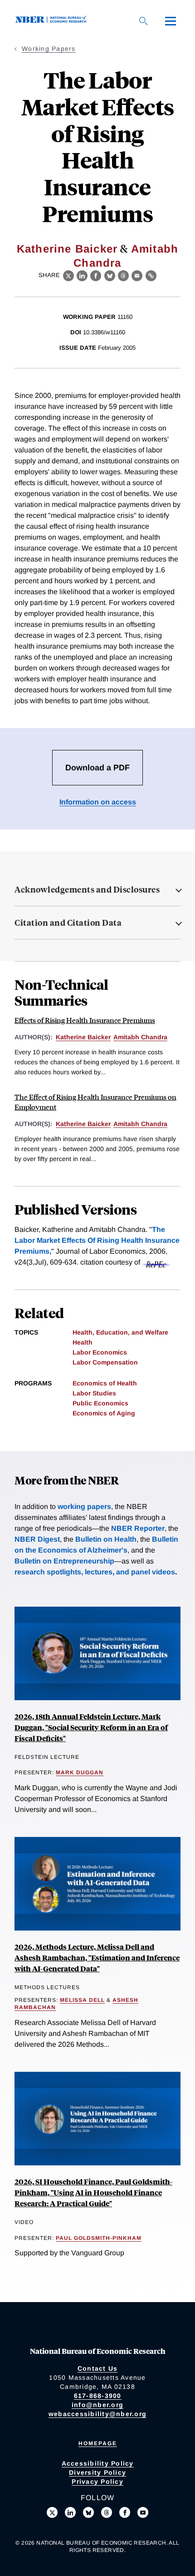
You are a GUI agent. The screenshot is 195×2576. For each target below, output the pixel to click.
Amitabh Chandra (140, 1037)
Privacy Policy (97, 2482)
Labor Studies (94, 1393)
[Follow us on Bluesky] (88, 2512)
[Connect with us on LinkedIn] (70, 2512)
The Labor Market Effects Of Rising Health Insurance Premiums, (97, 1240)
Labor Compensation (105, 1362)
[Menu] (171, 21)
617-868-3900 (98, 2396)
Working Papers (49, 49)
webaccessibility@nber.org (97, 2414)
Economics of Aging (104, 1413)
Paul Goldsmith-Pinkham (99, 2238)
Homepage (98, 2443)
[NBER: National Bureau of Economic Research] (53, 21)
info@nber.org (97, 2405)
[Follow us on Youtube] (143, 2512)
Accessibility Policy (98, 2463)
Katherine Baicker (67, 249)
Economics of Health (105, 1383)
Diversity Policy (97, 2472)
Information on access (98, 802)
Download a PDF (97, 768)
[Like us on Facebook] (125, 2512)
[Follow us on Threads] (107, 2512)
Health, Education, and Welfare (120, 1332)
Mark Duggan (80, 1772)
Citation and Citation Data (68, 923)
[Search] (143, 21)
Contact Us (98, 2368)
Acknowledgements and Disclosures (87, 889)
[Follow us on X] (52, 2512)
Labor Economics (100, 1352)
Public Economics (100, 1403)
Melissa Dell (82, 2000)
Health (83, 1342)
